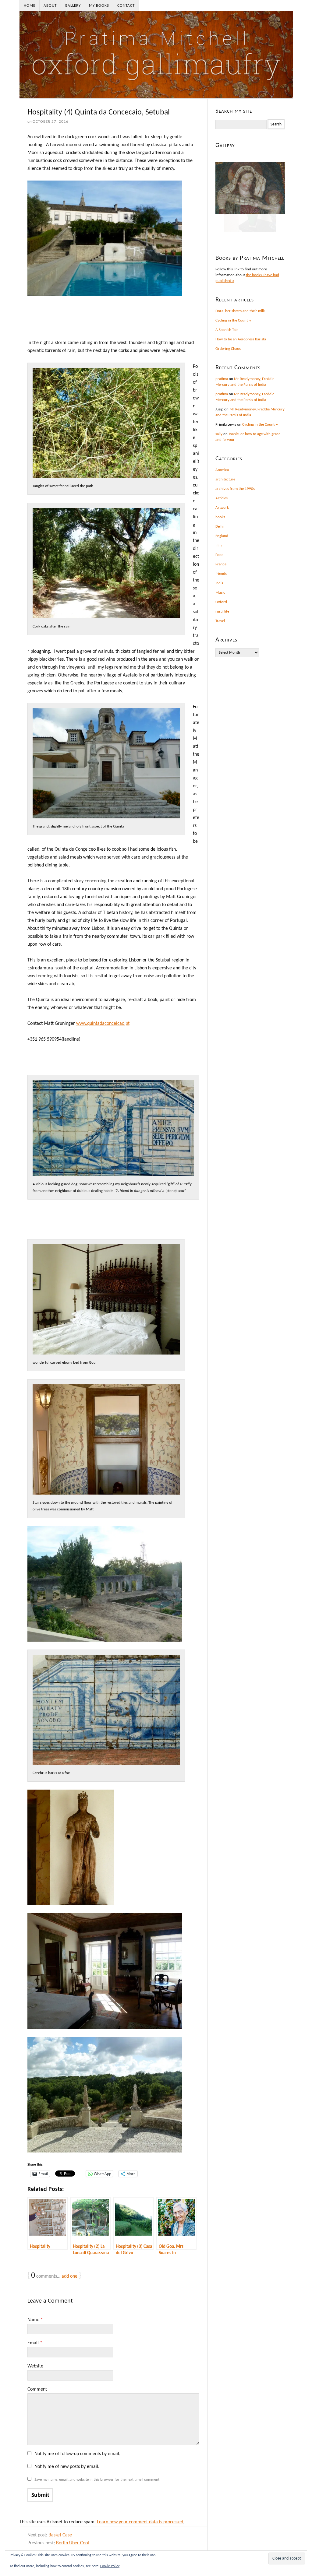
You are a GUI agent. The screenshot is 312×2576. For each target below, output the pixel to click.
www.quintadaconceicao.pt (103, 1024)
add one (69, 2276)
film (218, 545)
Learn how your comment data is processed (140, 2522)
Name (35, 2320)
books (220, 517)
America (222, 470)
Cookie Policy (110, 2566)
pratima (222, 379)
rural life (222, 611)
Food (220, 555)
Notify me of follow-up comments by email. (77, 2454)
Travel (220, 621)
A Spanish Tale (227, 330)
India (219, 583)
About (50, 6)
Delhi (220, 527)
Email (35, 2343)
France (221, 564)
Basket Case (60, 2535)
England (222, 536)
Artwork (222, 508)
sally (219, 434)
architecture (225, 479)
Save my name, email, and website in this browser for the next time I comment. (97, 2480)
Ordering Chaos (228, 349)
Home (30, 6)
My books (99, 6)
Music (220, 593)
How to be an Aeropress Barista (241, 339)
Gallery (73, 6)
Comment (37, 2389)
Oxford (221, 602)
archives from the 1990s (235, 489)
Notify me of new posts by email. (67, 2467)
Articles (222, 498)
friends (221, 574)
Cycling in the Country (233, 320)
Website (35, 2366)
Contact (126, 6)
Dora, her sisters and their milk (240, 311)
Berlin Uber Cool (73, 2543)
